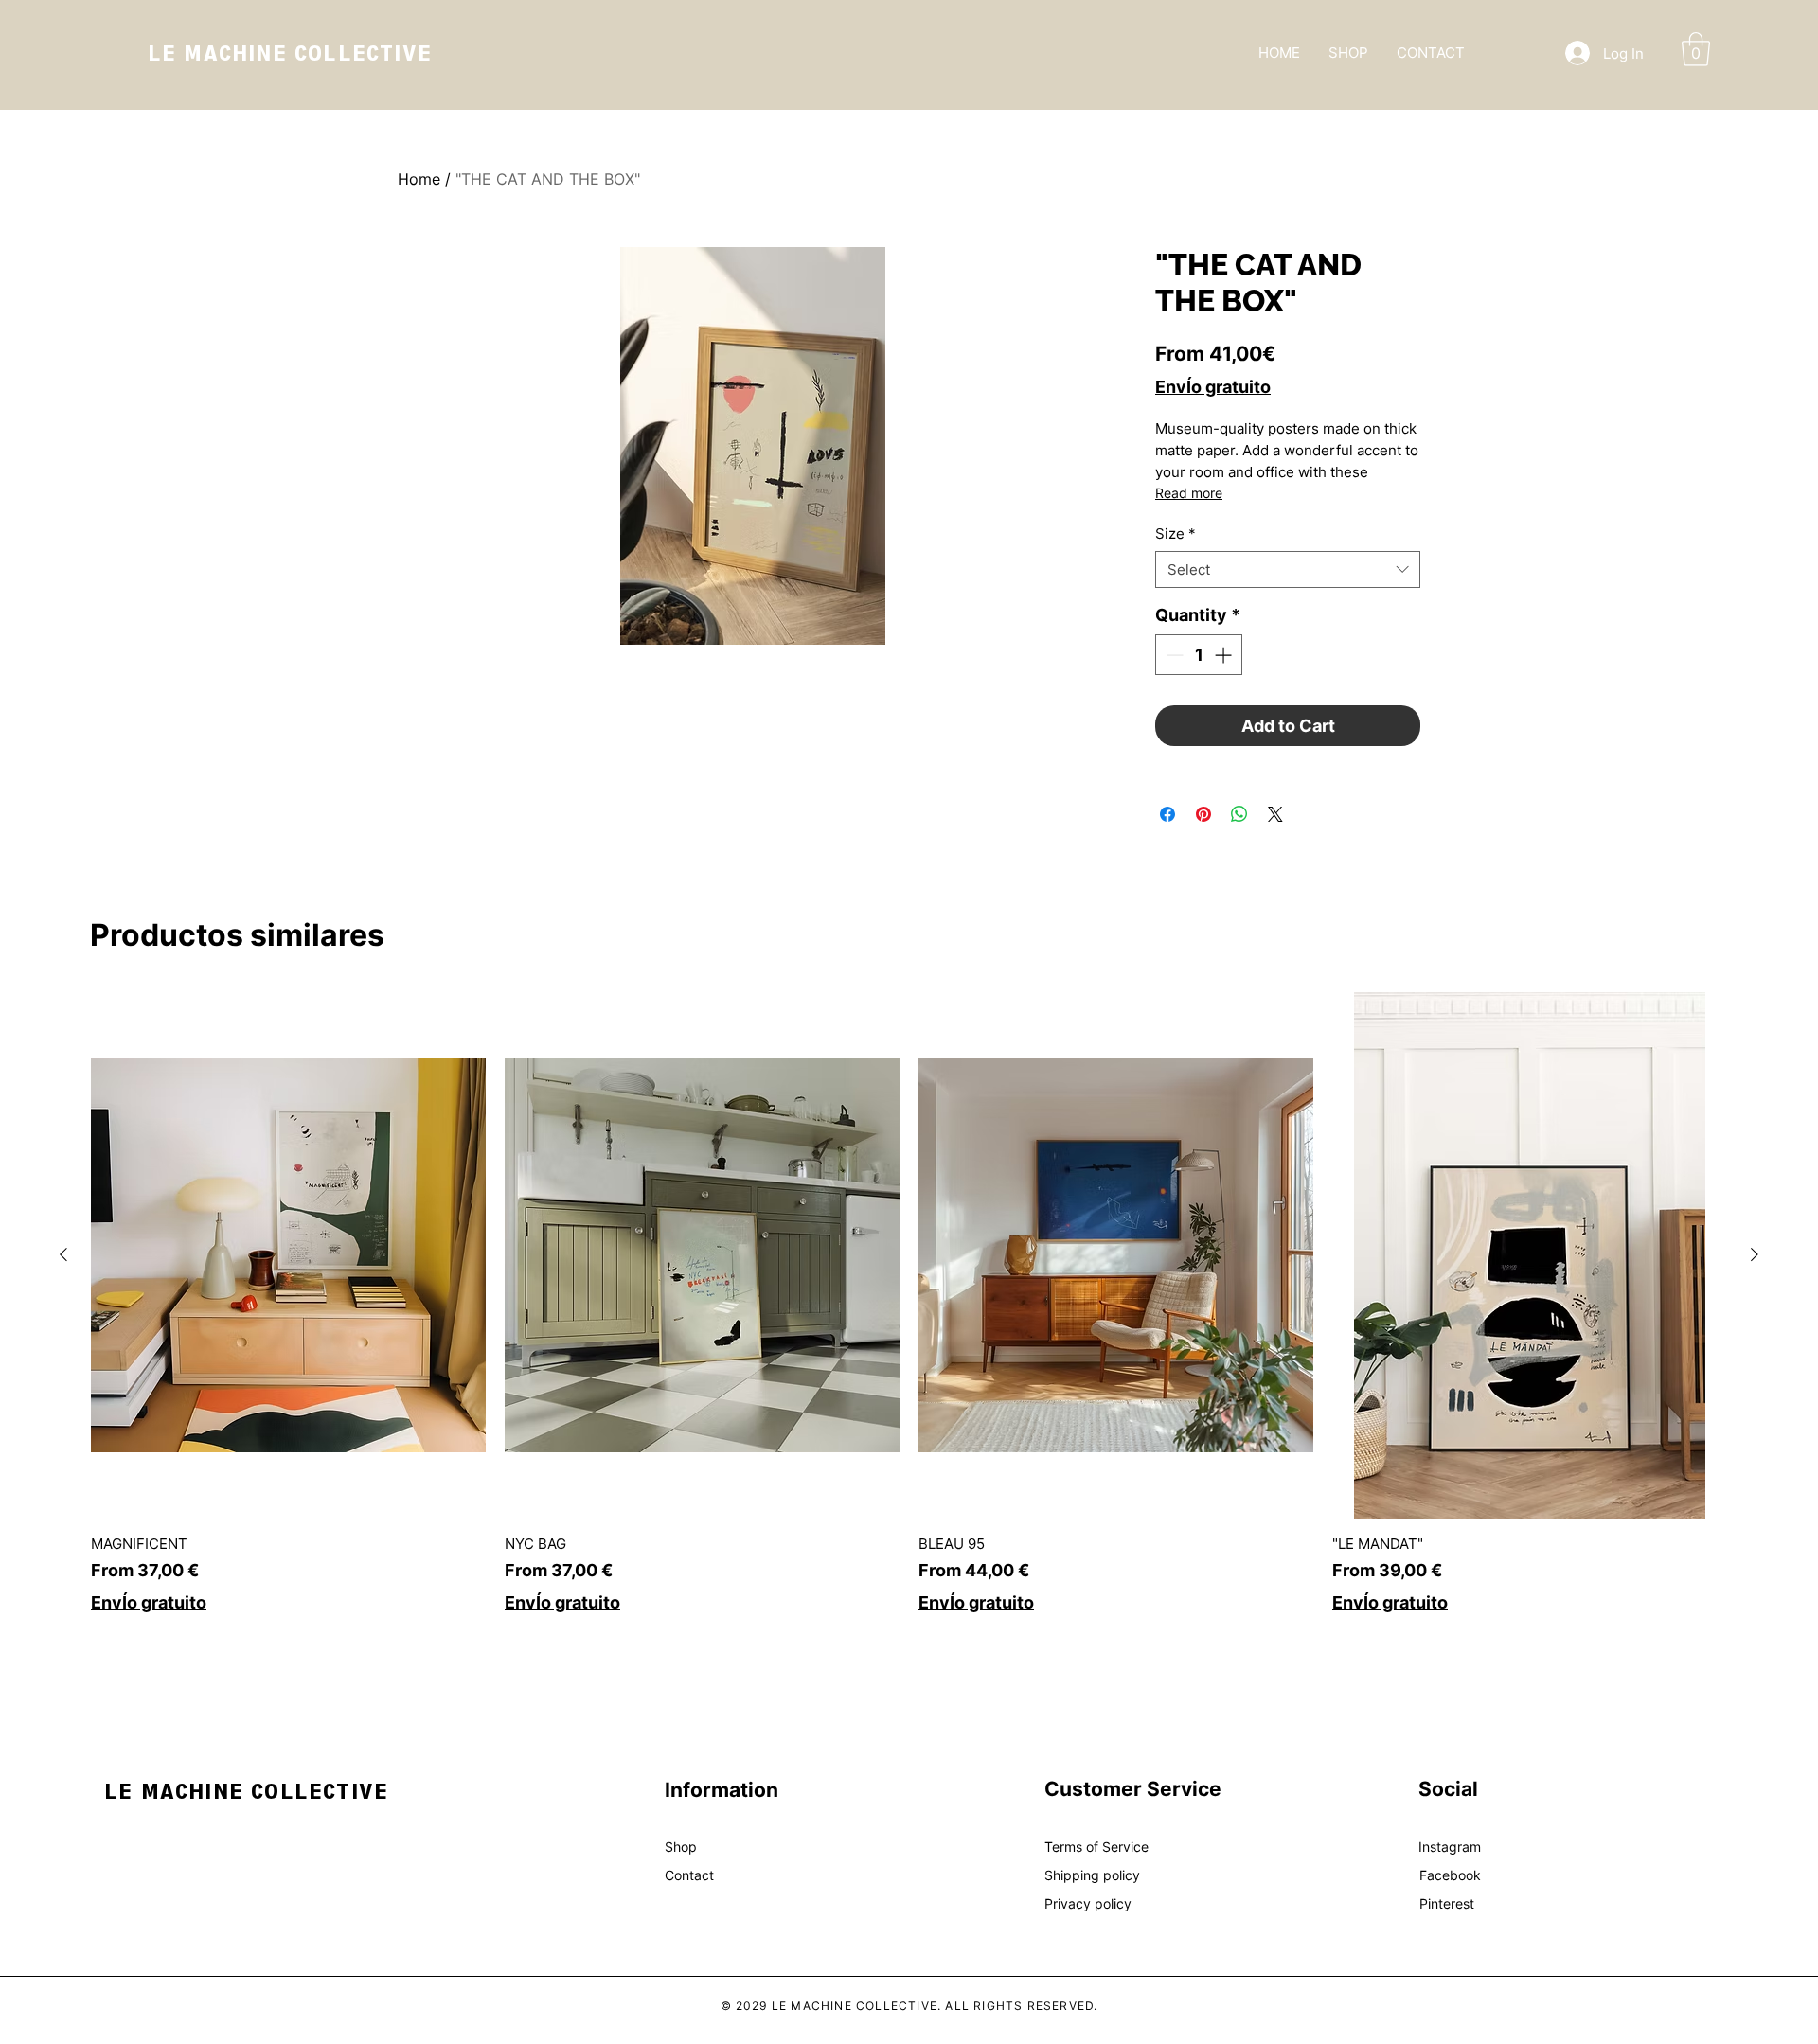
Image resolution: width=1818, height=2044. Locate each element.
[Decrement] (1173, 655)
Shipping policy (1092, 1875)
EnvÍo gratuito (1213, 387)
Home (419, 179)
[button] (1696, 49)
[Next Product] (1755, 1254)
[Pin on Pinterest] (1203, 814)
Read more (1189, 493)
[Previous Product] (63, 1254)
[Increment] (1225, 655)
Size (1176, 533)
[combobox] (1288, 569)
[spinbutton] (1199, 655)
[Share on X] (1275, 814)
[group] (909, 1303)
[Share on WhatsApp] (1239, 814)
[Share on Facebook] (1167, 814)
